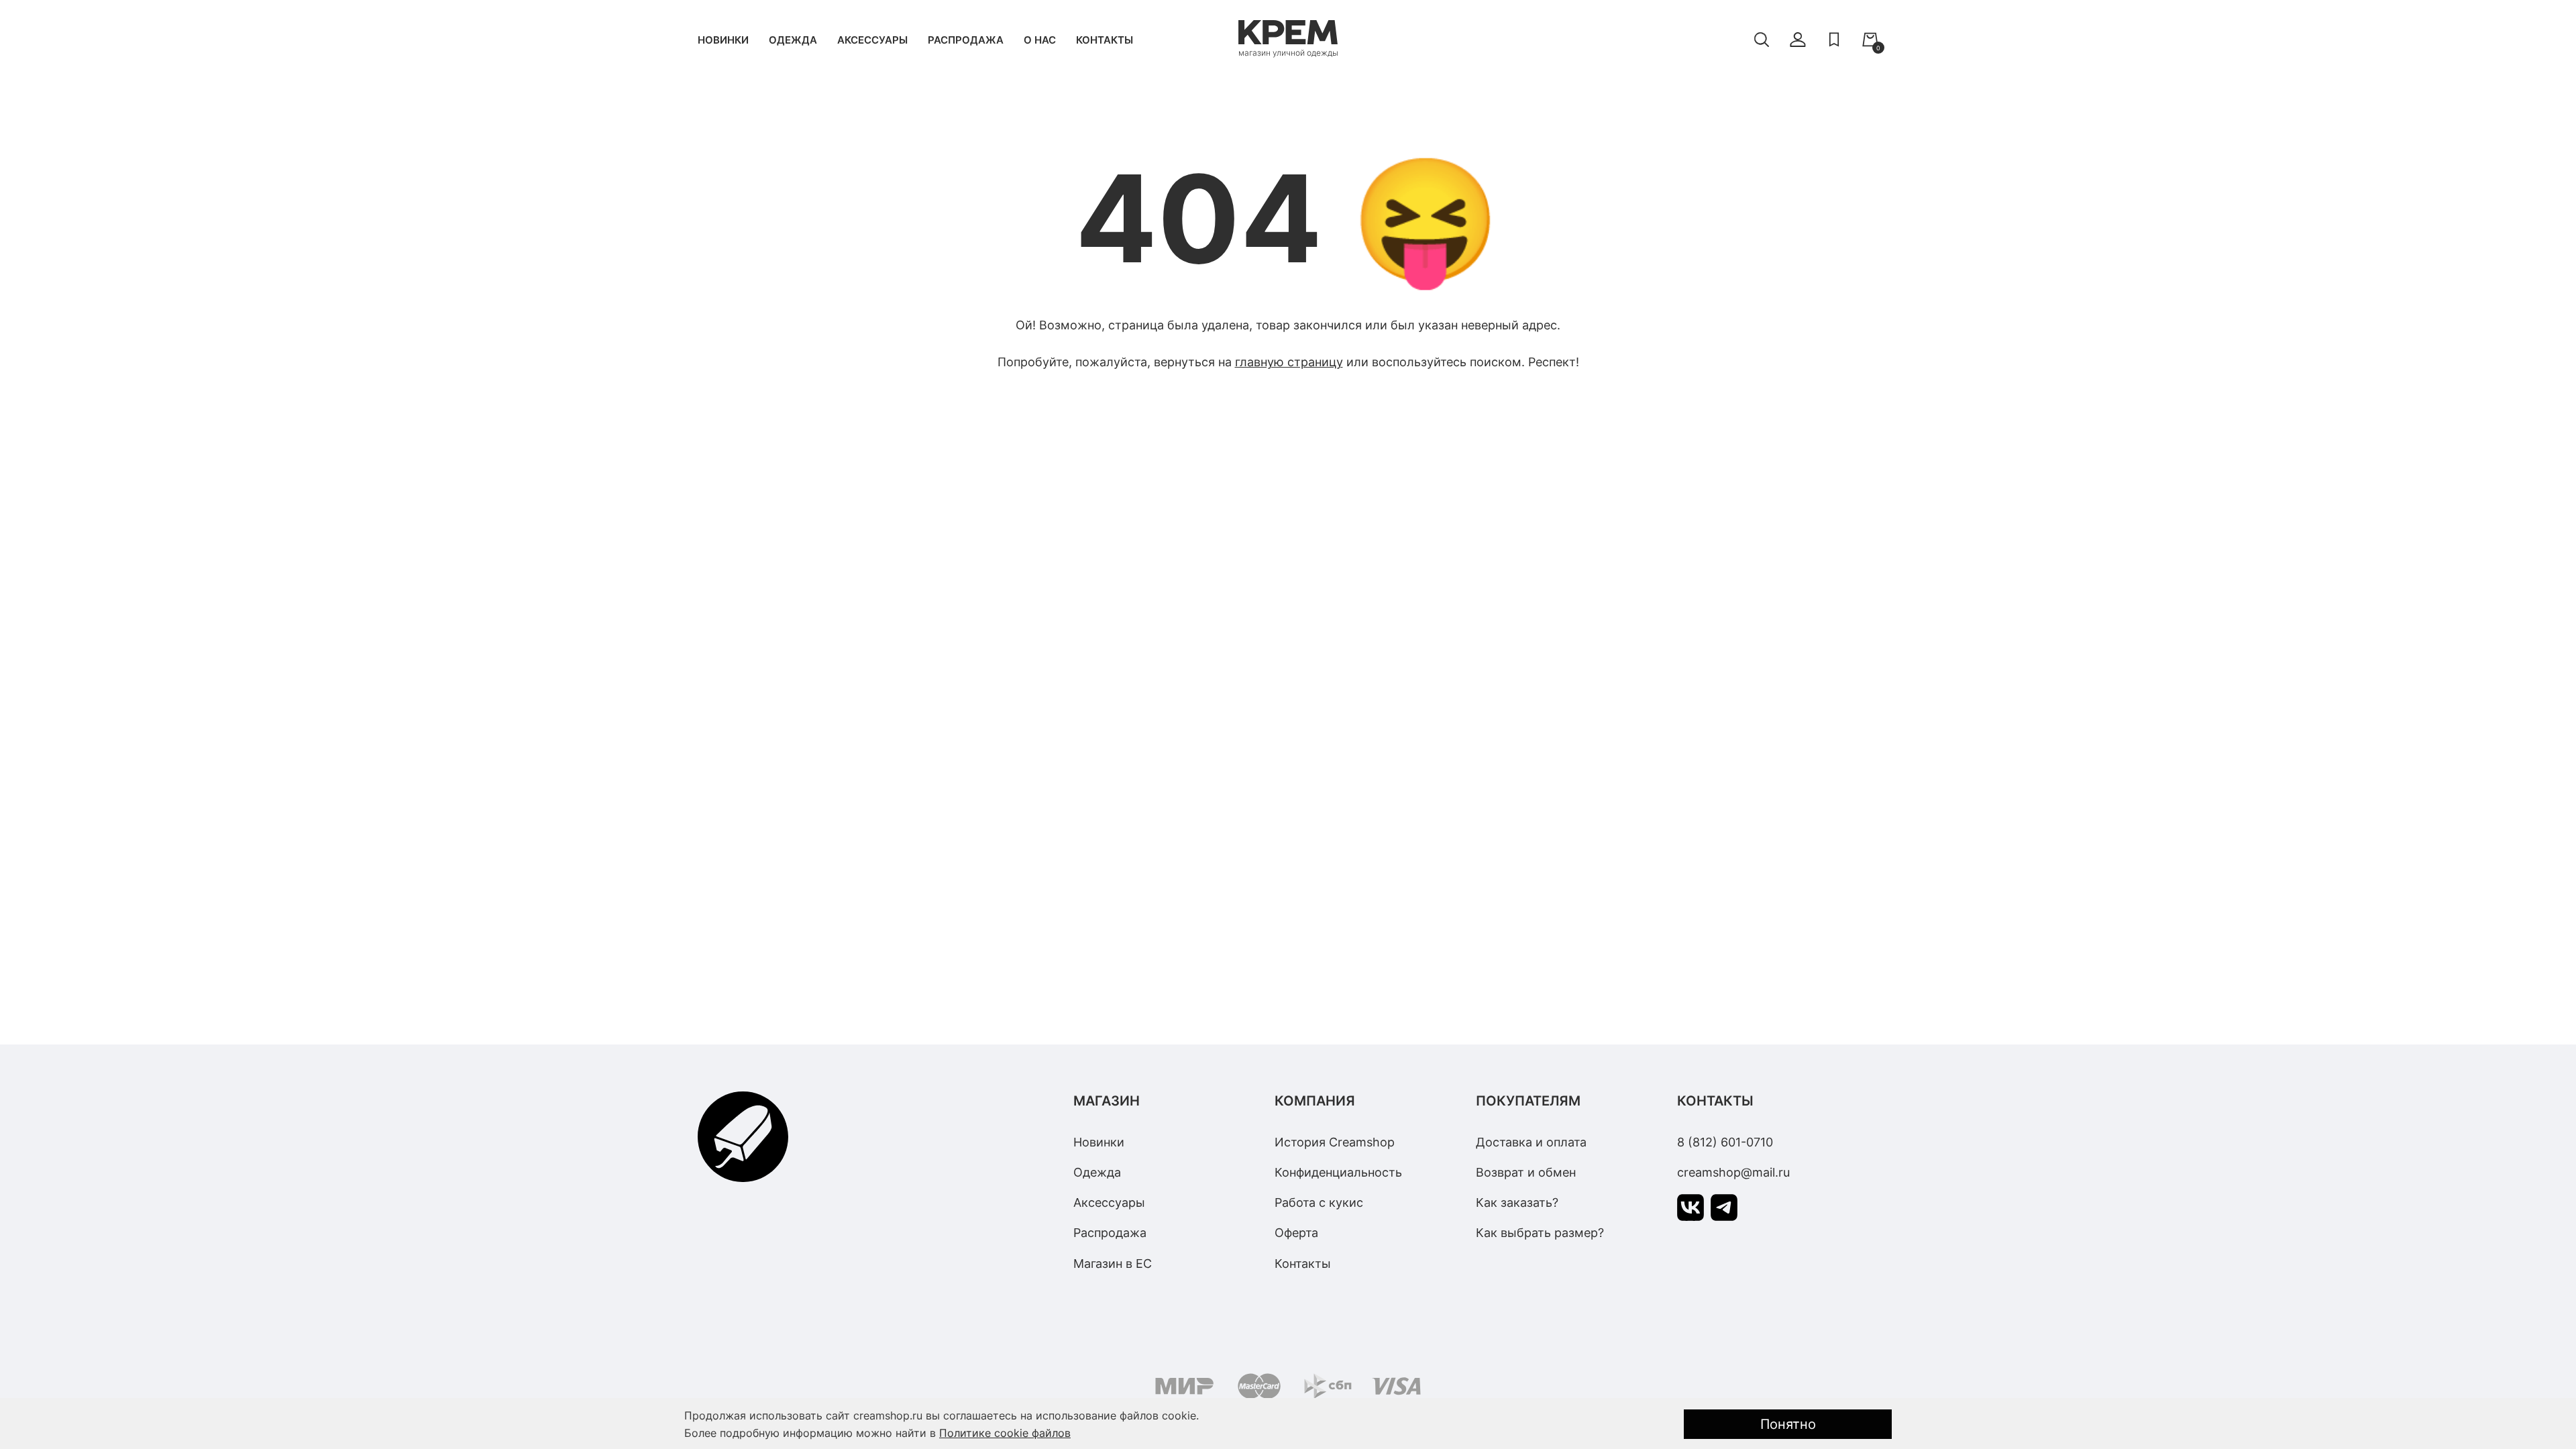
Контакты (1105, 40)
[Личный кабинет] (1798, 40)
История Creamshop (1335, 1142)
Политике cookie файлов (1005, 1433)
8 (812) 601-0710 (1725, 1142)
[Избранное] (1834, 40)
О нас (1040, 40)
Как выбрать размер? (1540, 1233)
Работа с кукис (1319, 1202)
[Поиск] (1762, 40)
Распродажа (966, 40)
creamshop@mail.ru (1733, 1172)
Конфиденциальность (1338, 1172)
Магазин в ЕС (1113, 1264)
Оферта (1296, 1233)
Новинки (723, 40)
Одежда (793, 40)
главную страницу (1289, 362)
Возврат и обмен (1526, 1172)
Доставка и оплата (1531, 1142)
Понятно (1788, 1424)
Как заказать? (1517, 1202)
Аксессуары (872, 40)
